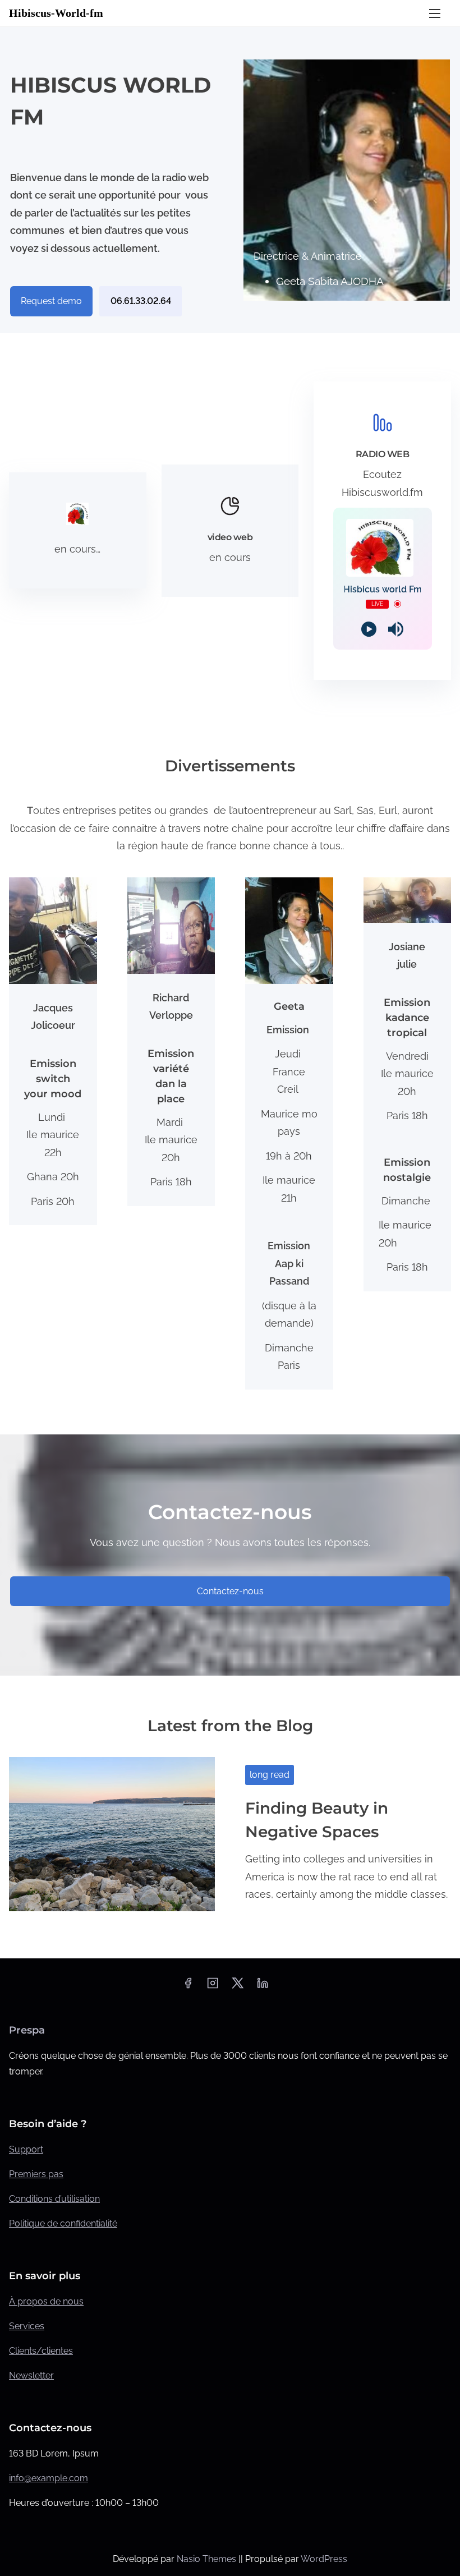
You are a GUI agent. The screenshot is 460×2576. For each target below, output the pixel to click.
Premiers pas (36, 2174)
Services (27, 2326)
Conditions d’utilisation (54, 2199)
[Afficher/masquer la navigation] (435, 13)
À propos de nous (46, 2301)
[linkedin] (263, 1987)
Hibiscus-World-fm (56, 13)
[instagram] (213, 1987)
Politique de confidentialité (63, 2223)
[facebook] (188, 1987)
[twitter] (238, 1987)
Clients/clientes (41, 2351)
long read (270, 1775)
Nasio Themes (208, 2559)
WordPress (324, 2559)
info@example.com (49, 2478)
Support (26, 2149)
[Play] (369, 629)
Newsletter (31, 2375)
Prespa (27, 2030)
